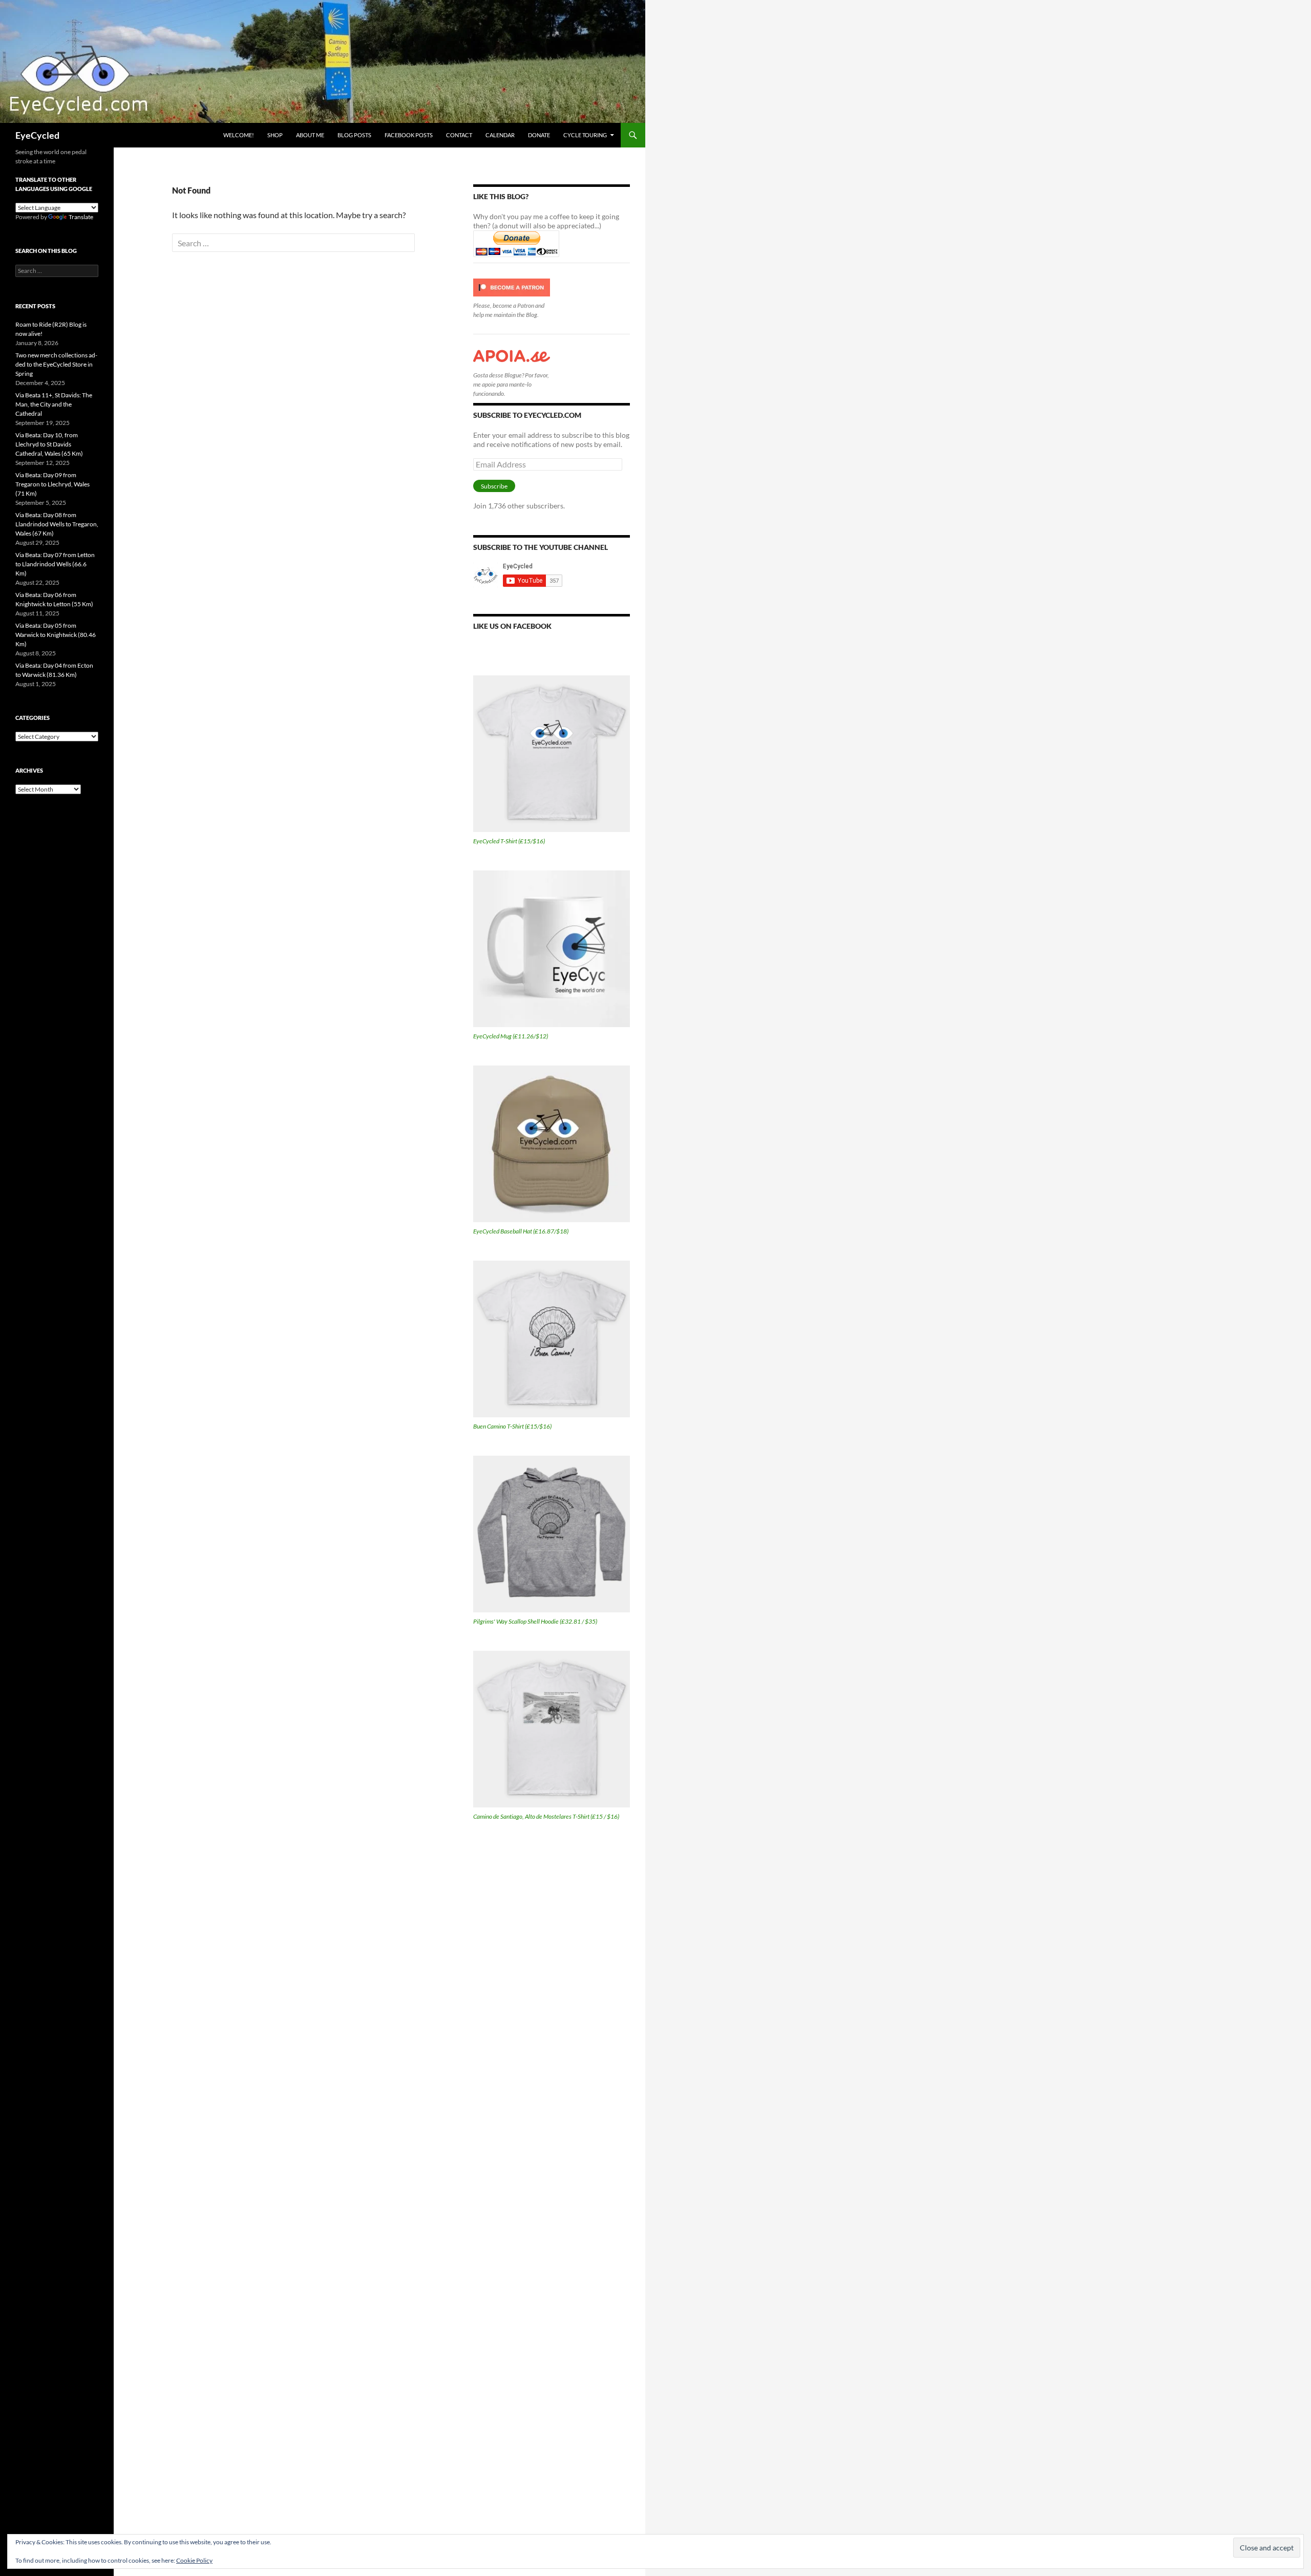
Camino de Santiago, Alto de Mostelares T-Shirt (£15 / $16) (546, 1816)
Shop (275, 135)
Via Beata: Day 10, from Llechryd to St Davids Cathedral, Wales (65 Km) (49, 444)
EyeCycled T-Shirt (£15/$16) (509, 841)
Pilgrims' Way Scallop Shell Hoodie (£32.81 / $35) (535, 1621)
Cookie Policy (194, 2560)
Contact (459, 135)
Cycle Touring (585, 135)
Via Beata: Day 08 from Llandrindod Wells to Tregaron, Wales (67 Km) (57, 524)
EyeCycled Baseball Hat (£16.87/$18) (521, 1231)
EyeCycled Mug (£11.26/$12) (511, 1036)
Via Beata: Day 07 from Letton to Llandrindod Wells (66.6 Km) (55, 564)
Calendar (500, 135)
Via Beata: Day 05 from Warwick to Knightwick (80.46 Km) (56, 635)
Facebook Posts (409, 135)
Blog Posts (354, 135)
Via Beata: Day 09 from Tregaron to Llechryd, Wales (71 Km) (52, 484)
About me (310, 135)
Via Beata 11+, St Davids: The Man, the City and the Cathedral (54, 404)
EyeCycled (37, 135)
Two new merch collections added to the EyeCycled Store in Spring (56, 364)
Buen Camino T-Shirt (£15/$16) (512, 1426)
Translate (81, 217)
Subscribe (494, 486)
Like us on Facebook (512, 626)
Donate (539, 135)
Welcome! (239, 135)
